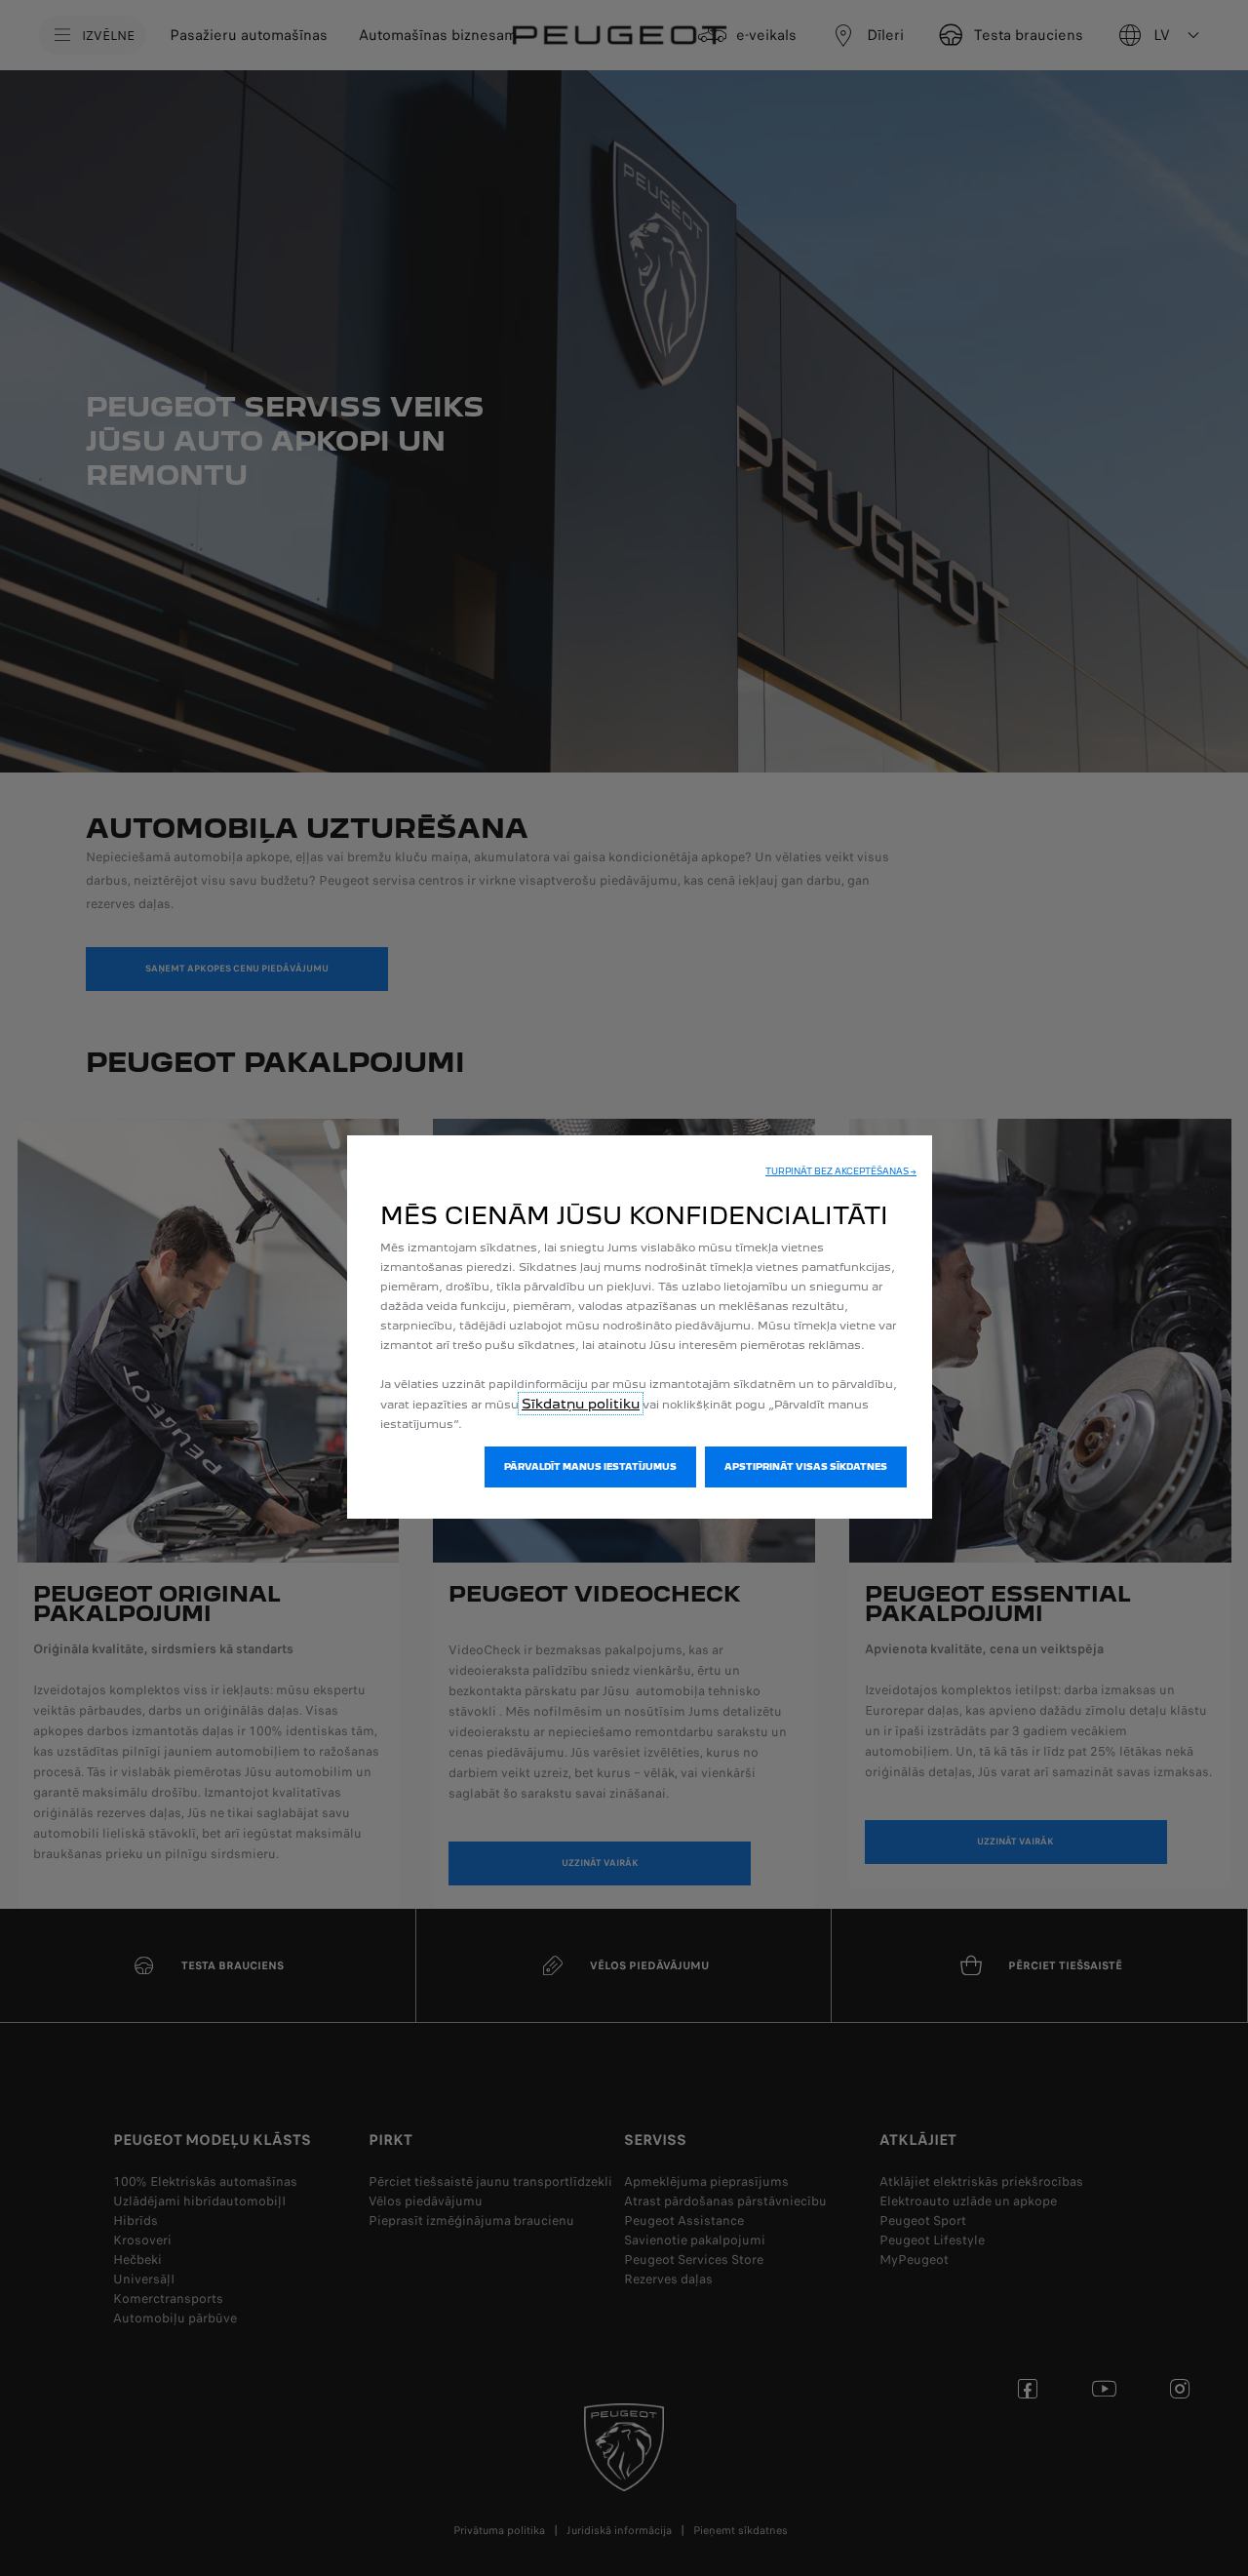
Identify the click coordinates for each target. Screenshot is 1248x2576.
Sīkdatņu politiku (581, 1404)
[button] (841, 1171)
